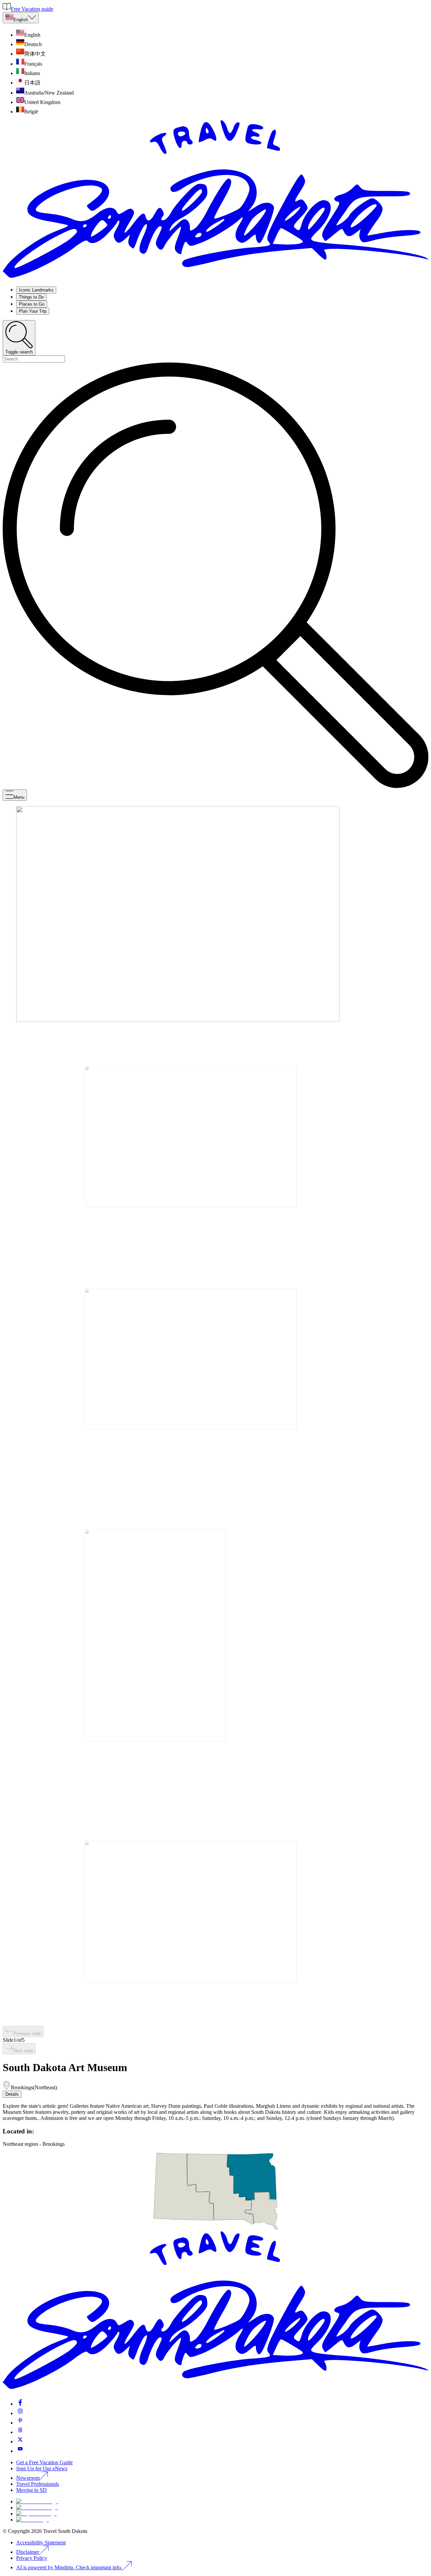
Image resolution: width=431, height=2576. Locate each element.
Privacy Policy (32, 2558)
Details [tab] (12, 2094)
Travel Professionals (38, 2484)
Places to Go (32, 304)
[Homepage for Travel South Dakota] (215, 278)
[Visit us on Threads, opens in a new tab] (20, 2432)
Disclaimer (28, 2552)
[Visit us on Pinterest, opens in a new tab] (20, 2423)
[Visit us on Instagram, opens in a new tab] (20, 2413)
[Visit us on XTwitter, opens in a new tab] (20, 2442)
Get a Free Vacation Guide (44, 2462)
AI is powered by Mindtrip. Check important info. (70, 2567)
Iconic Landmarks (36, 290)
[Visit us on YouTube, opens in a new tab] (20, 2451)
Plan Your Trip (33, 311)
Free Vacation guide (32, 9)
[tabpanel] (215, 2112)
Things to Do (31, 297)
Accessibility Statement (41, 2543)
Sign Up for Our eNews (42, 2468)
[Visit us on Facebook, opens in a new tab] (20, 2404)
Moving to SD (31, 2490)
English (21, 20)
